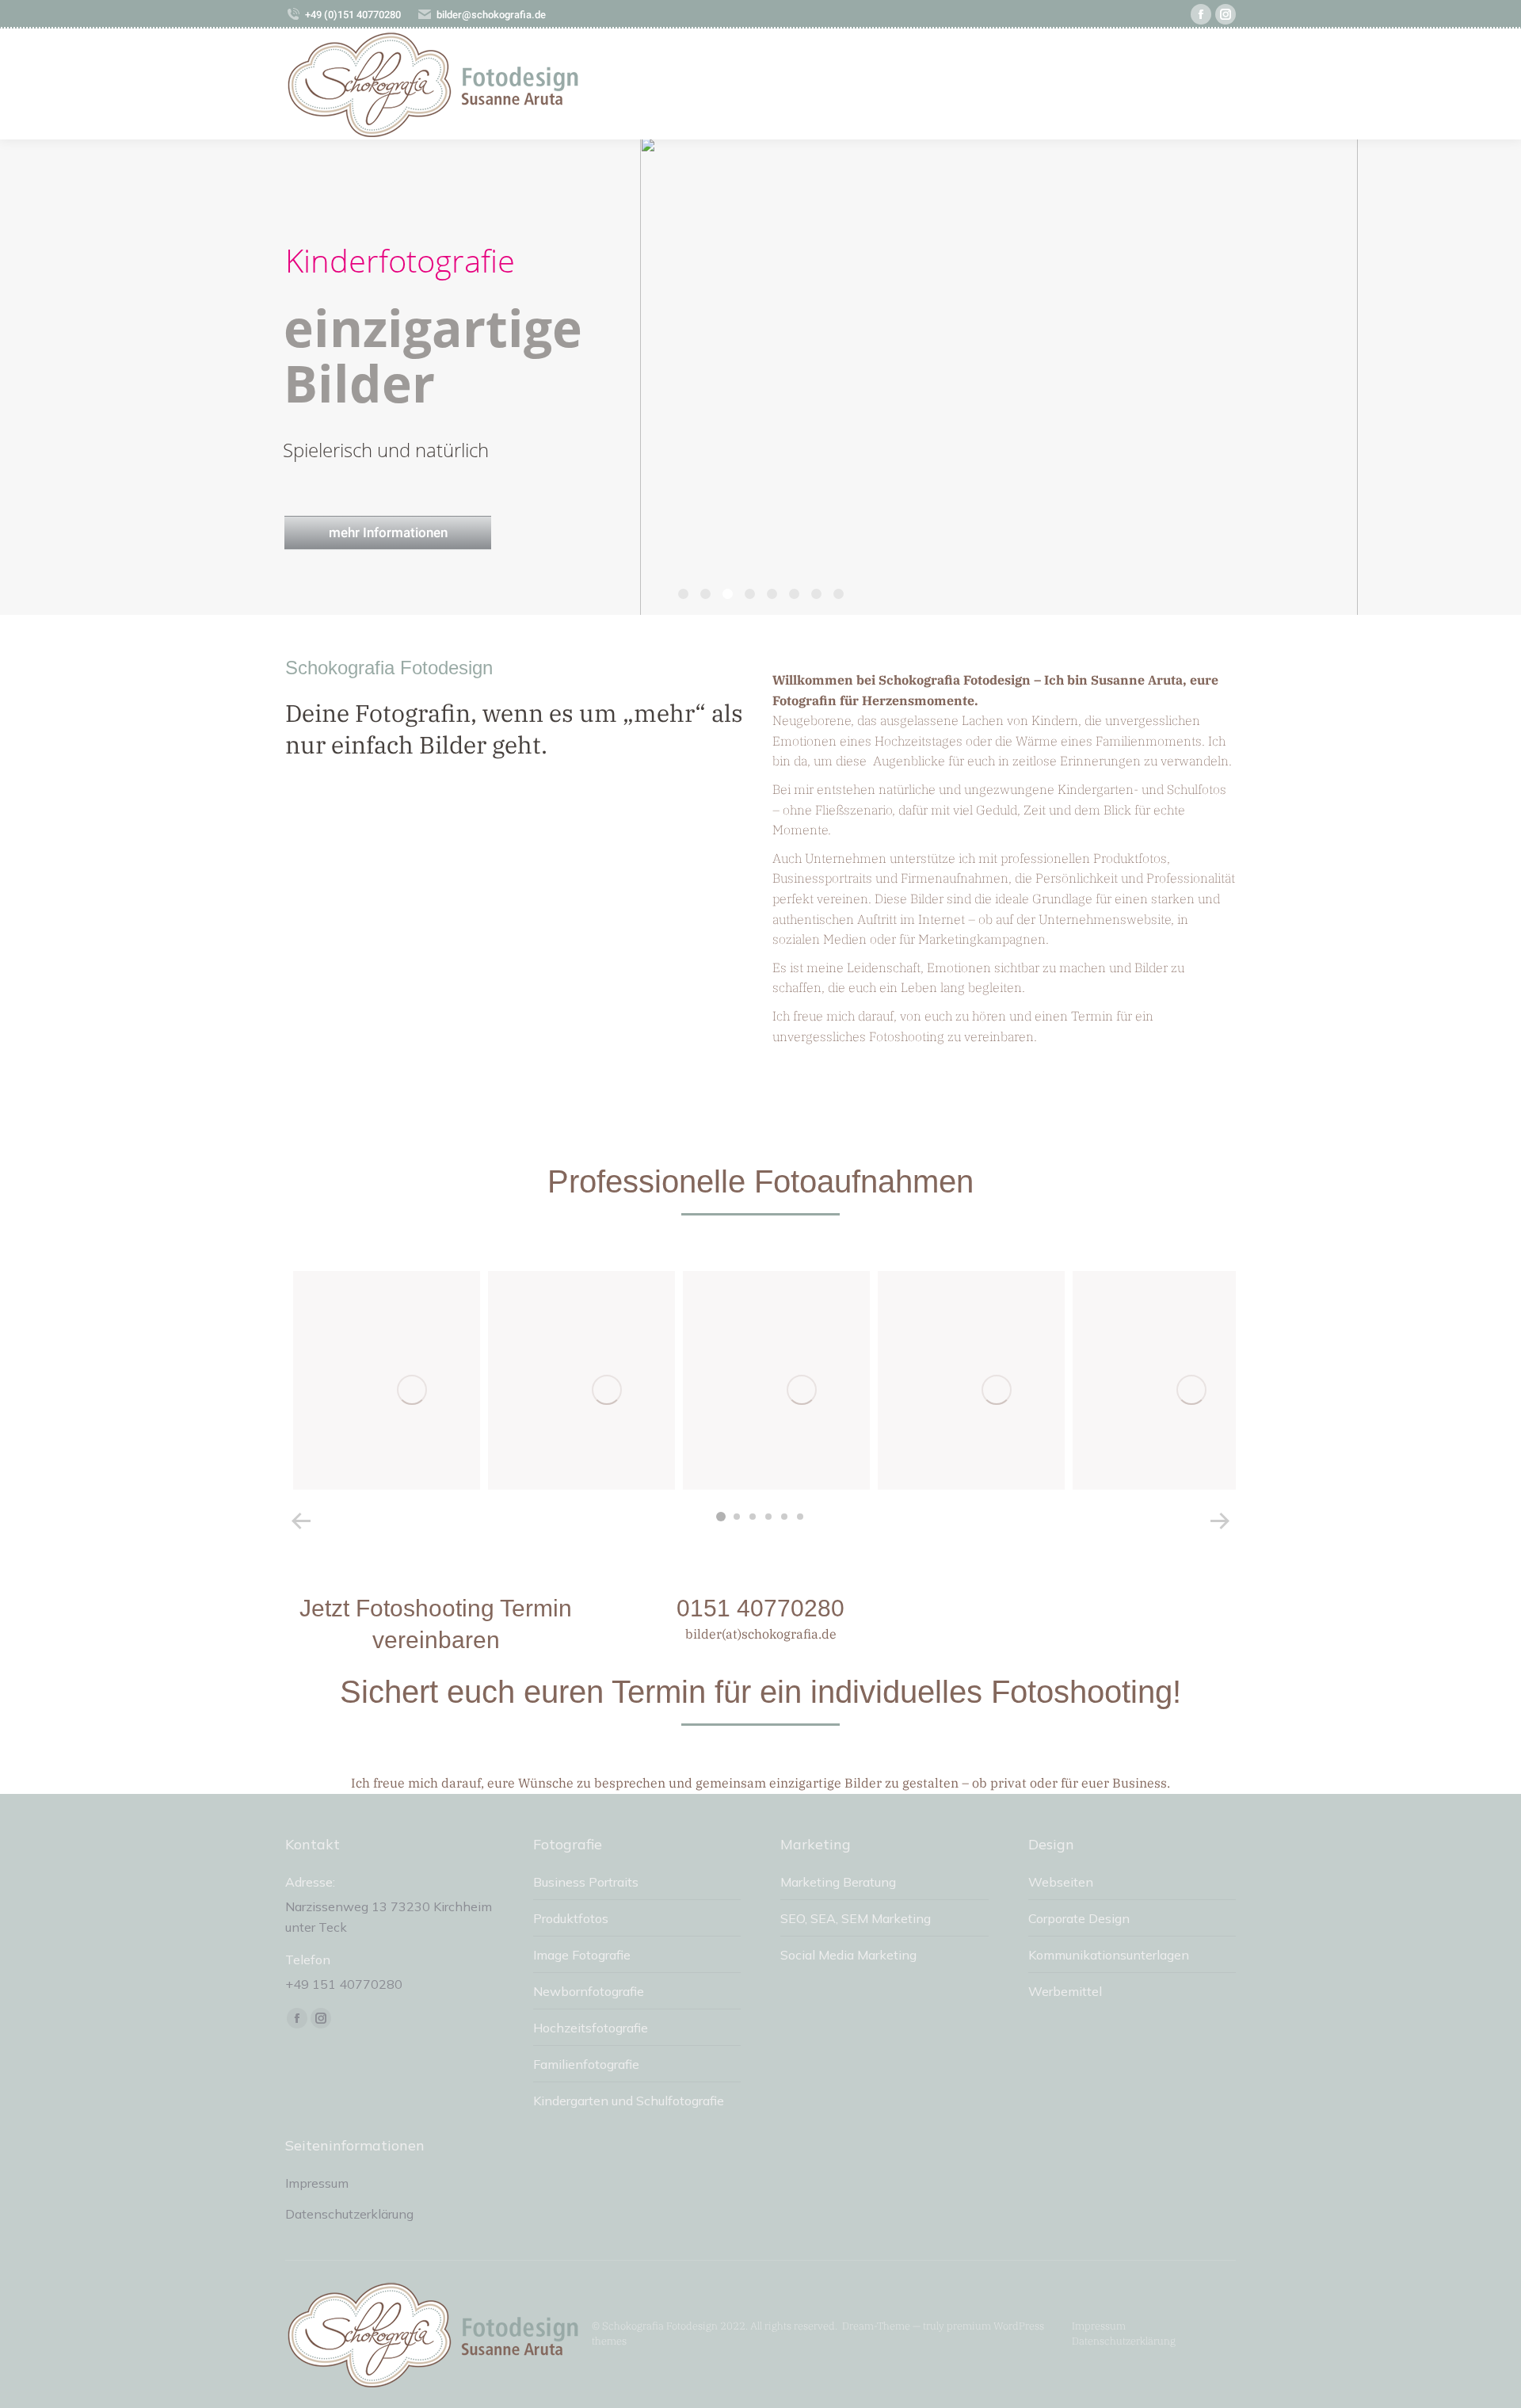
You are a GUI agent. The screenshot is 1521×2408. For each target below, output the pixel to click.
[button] (721, 1517)
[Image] (412, 1390)
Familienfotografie (586, 2064)
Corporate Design (1079, 1918)
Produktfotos (571, 1918)
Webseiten (1061, 1882)
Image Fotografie (582, 1955)
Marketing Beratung (838, 1882)
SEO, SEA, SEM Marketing (856, 1918)
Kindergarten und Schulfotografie (629, 2101)
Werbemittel (1065, 1991)
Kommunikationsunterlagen (1109, 1955)
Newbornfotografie (589, 1991)
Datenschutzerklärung (349, 2214)
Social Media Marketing (848, 1955)
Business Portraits (586, 1882)
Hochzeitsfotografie (591, 2028)
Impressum (317, 2183)
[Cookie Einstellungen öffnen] (35, 2387)
